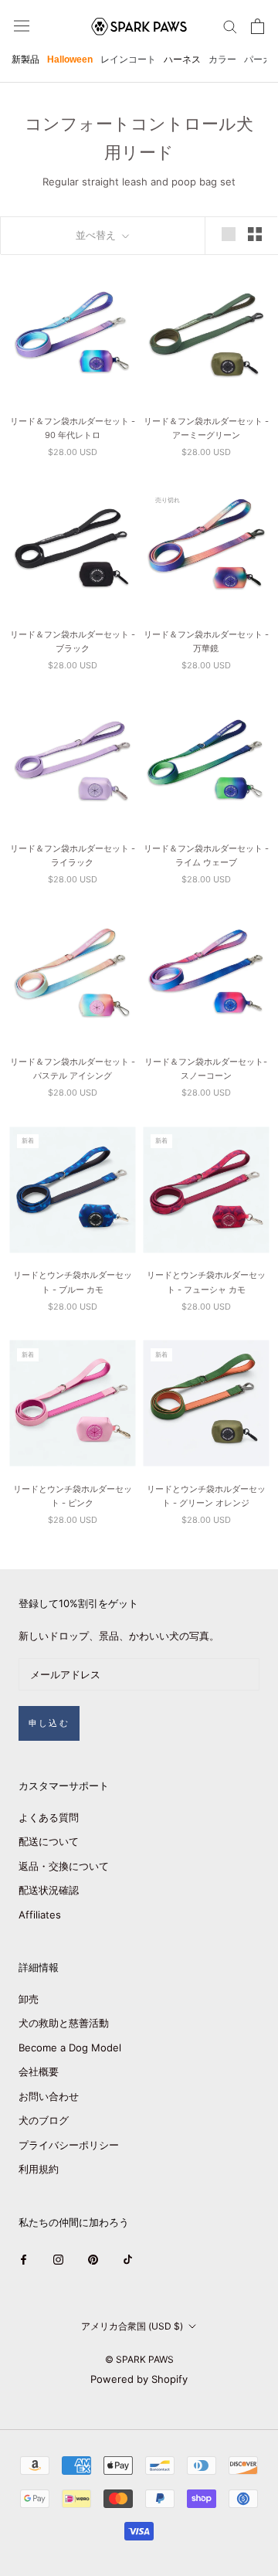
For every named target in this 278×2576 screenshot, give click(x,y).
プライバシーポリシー (69, 2145)
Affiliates (40, 1915)
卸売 (29, 1999)
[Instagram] (58, 2259)
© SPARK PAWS (139, 2359)
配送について (49, 1841)
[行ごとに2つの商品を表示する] (255, 234)
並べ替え (97, 235)
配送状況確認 (49, 1890)
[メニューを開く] (22, 26)
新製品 (25, 59)
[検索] (230, 26)
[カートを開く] (258, 26)
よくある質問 (49, 1817)
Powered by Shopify (139, 2379)
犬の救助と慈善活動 (64, 2023)
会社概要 (39, 2071)
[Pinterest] (93, 2259)
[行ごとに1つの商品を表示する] (229, 234)
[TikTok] (128, 2259)
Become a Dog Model (70, 2048)
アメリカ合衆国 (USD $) (132, 2326)
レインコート (128, 59)
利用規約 (39, 2169)
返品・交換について (64, 1866)
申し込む (49, 1723)
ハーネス (182, 59)
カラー (222, 59)
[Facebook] (24, 2259)
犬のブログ (44, 2120)
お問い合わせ (49, 2096)
